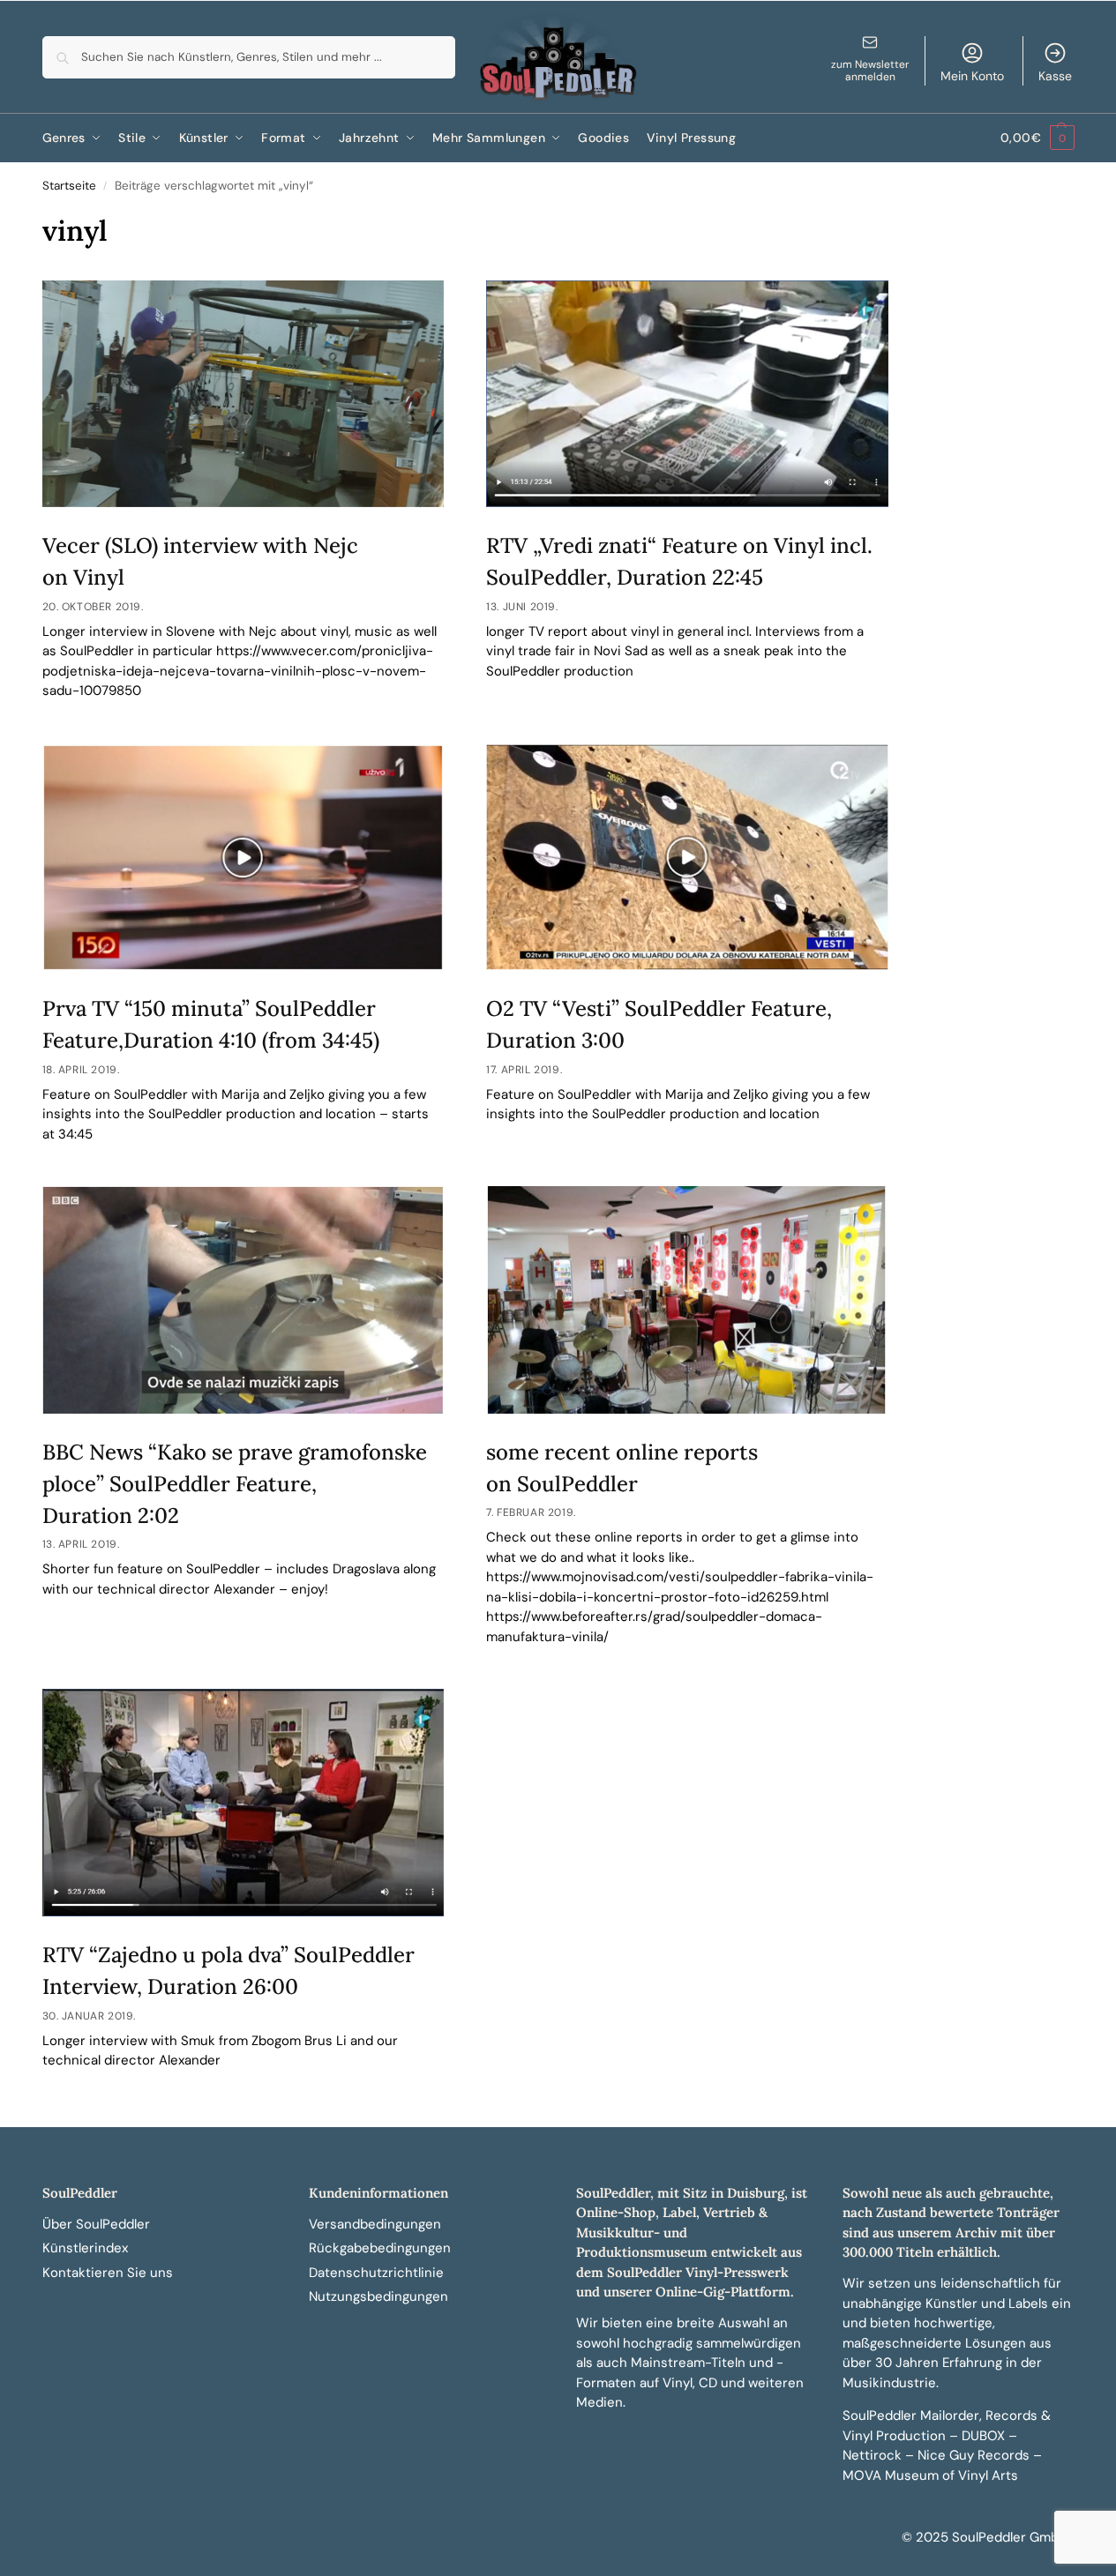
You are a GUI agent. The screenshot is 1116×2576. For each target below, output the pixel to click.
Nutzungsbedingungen (378, 2296)
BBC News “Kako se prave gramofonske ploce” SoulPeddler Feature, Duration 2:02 (235, 1484)
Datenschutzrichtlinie (376, 2273)
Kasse (1055, 76)
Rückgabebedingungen (380, 2248)
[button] (1037, 138)
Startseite (69, 186)
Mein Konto (972, 76)
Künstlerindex (85, 2248)
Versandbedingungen (375, 2224)
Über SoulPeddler (96, 2224)
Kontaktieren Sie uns (108, 2273)
